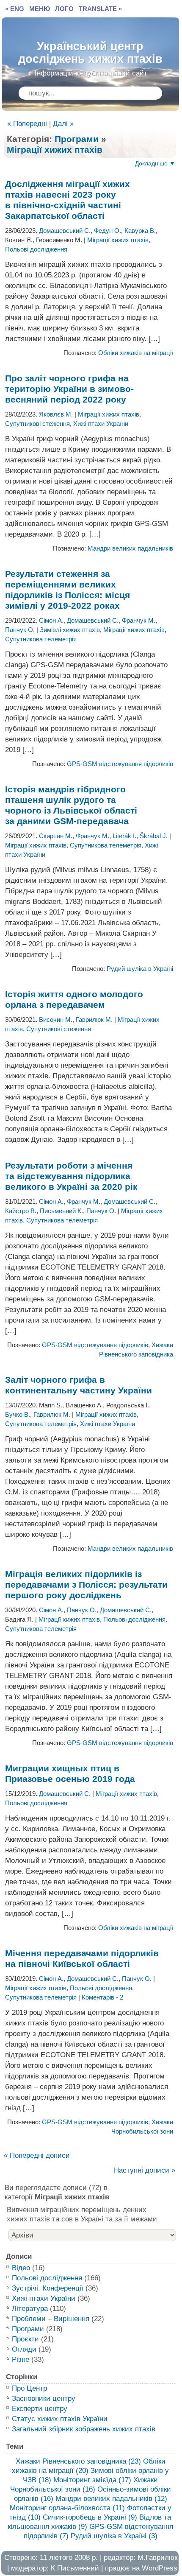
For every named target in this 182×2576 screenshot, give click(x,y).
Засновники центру (44, 2398)
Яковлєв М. (56, 414)
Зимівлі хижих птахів (70, 630)
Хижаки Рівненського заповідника (78, 2461)
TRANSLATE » (100, 9)
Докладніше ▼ (155, 163)
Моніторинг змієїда (92, 2480)
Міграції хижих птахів (55, 150)
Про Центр (29, 2388)
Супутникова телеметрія (41, 639)
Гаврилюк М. (94, 1019)
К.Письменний (75, 2568)
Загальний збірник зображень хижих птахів (84, 2429)
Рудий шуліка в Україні (140, 969)
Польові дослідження (36, 249)
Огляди (24, 2349)
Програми (77, 139)
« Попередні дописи (37, 2155)
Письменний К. (61, 1211)
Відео (21, 2268)
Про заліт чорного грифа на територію (69, 389)
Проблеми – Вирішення (51, 2319)
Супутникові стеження (37, 424)
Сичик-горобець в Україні (90, 2517)
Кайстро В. (21, 1211)
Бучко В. (18, 1414)
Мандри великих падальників (130, 548)
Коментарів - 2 (102, 1997)
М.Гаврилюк (157, 2558)
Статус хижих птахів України (60, 2419)
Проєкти (25, 2339)
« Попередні (27, 124)
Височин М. (56, 1019)
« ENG (15, 9)
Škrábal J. (154, 836)
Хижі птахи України (101, 424)
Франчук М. (139, 620)
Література (30, 2309)
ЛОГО (64, 9)
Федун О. (108, 231)
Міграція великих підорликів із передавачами (86, 1584)
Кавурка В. (140, 231)
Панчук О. (20, 630)
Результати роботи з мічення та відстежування (71, 1176)
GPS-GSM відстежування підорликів (120, 764)
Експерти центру (40, 2409)
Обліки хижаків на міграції (136, 353)
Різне (21, 2359)
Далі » (63, 124)
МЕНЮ (40, 9)
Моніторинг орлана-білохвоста (67, 2508)
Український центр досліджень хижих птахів (90, 50)
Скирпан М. (56, 836)
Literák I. (124, 836)
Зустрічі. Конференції (48, 2288)
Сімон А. (51, 620)
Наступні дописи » (145, 2170)
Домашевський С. (65, 231)
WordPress (160, 2568)
